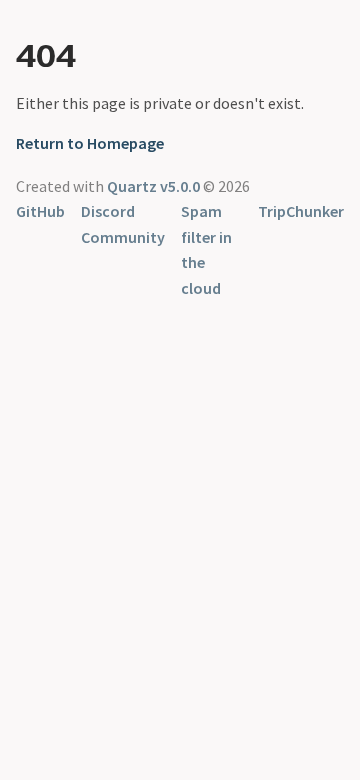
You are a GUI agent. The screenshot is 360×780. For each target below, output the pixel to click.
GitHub (40, 211)
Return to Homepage (90, 143)
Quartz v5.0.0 (153, 186)
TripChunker (301, 211)
